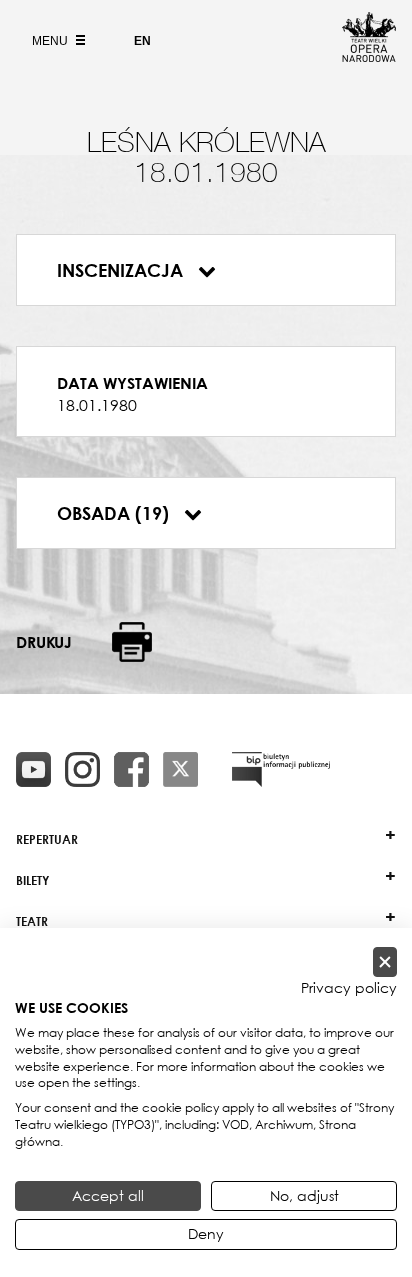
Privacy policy (349, 988)
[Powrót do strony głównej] (369, 56)
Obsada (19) (115, 513)
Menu (51, 41)
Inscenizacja (122, 270)
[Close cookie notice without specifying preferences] (385, 962)
